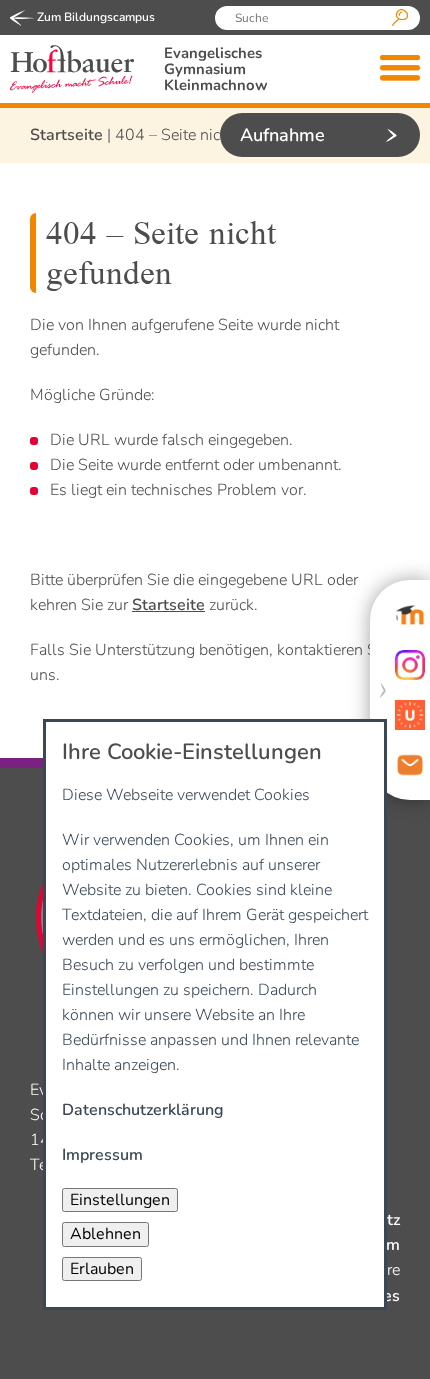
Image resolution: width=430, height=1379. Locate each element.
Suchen (400, 18)
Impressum (102, 1155)
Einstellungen (120, 1200)
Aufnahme (282, 135)
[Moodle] (410, 615)
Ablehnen (105, 1234)
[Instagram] (410, 665)
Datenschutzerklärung (143, 1110)
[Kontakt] (410, 765)
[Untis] (410, 715)
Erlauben (102, 1269)
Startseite (66, 135)
